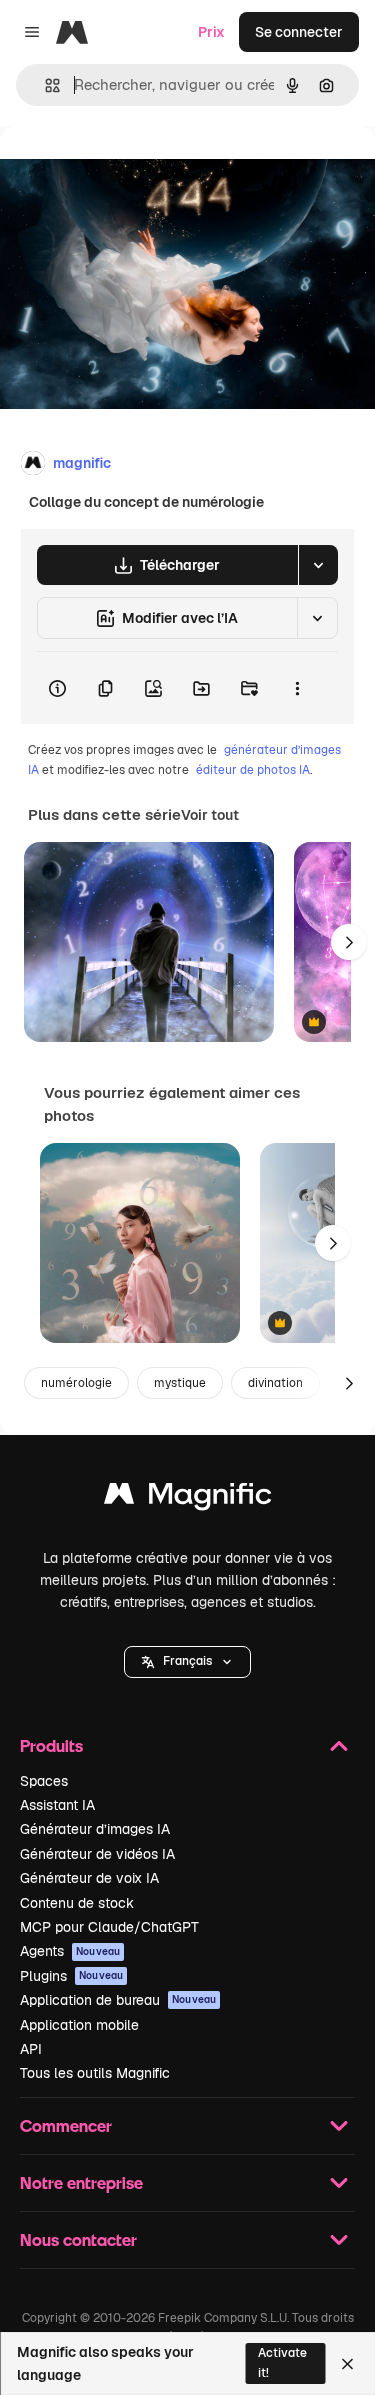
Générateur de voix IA (89, 1878)
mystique (180, 1383)
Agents (70, 1951)
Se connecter (299, 32)
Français (187, 1661)
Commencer (66, 2125)
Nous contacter (78, 2239)
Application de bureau (118, 2000)
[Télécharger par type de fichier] (318, 565)
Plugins (71, 1976)
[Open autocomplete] (44, 85)
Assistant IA (57, 1805)
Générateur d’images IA (95, 1829)
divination (275, 1383)
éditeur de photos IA (253, 770)
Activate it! (282, 2362)
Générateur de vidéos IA (97, 1854)
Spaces (44, 1781)
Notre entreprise (81, 2182)
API (31, 2049)
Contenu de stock (77, 1903)
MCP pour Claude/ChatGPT (109, 1927)
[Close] (347, 2364)
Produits (51, 1745)
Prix (211, 32)
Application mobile (79, 2025)
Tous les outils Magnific (95, 2073)
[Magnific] (188, 1498)
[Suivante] (349, 942)
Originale (132, 171)
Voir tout (210, 815)
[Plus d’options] (297, 688)
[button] (187, 1662)
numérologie (76, 1383)
